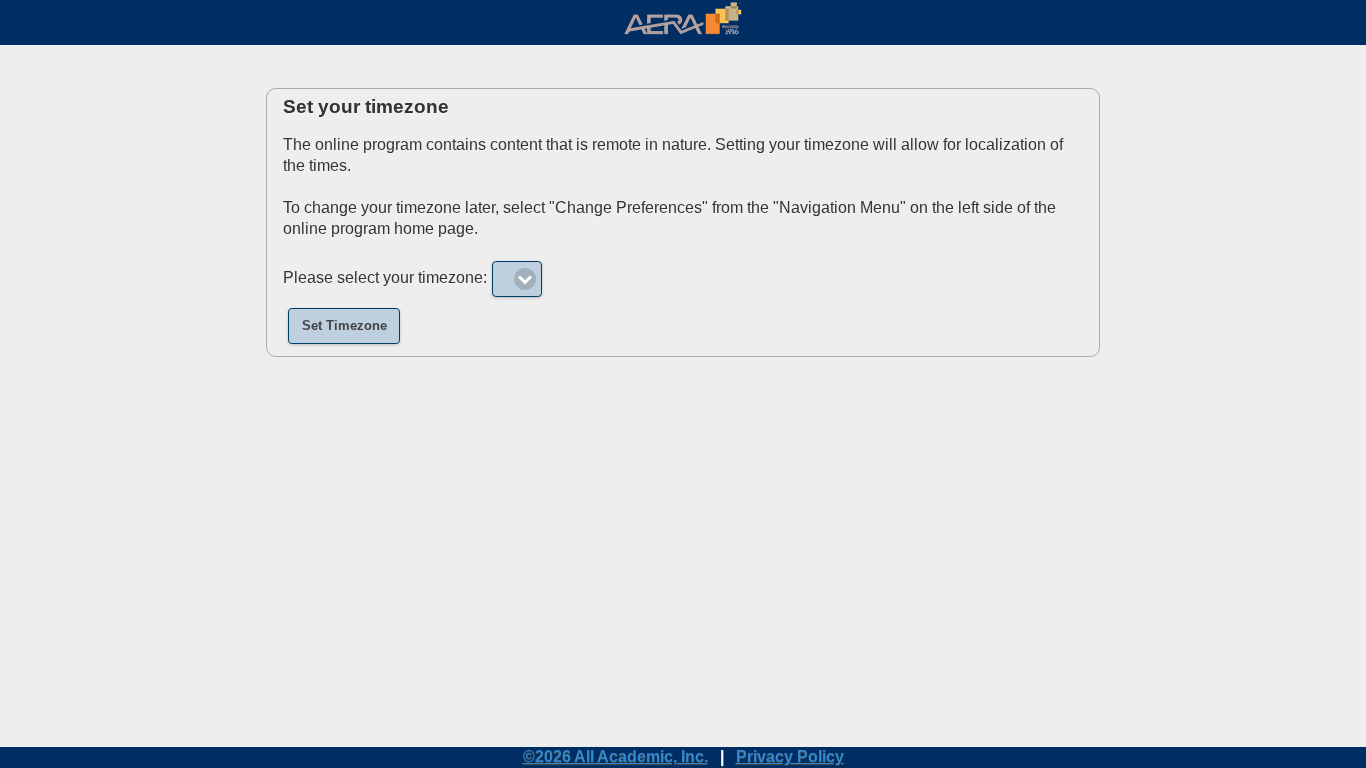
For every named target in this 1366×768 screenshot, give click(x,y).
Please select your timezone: (385, 277)
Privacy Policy (790, 756)
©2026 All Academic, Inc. (615, 756)
